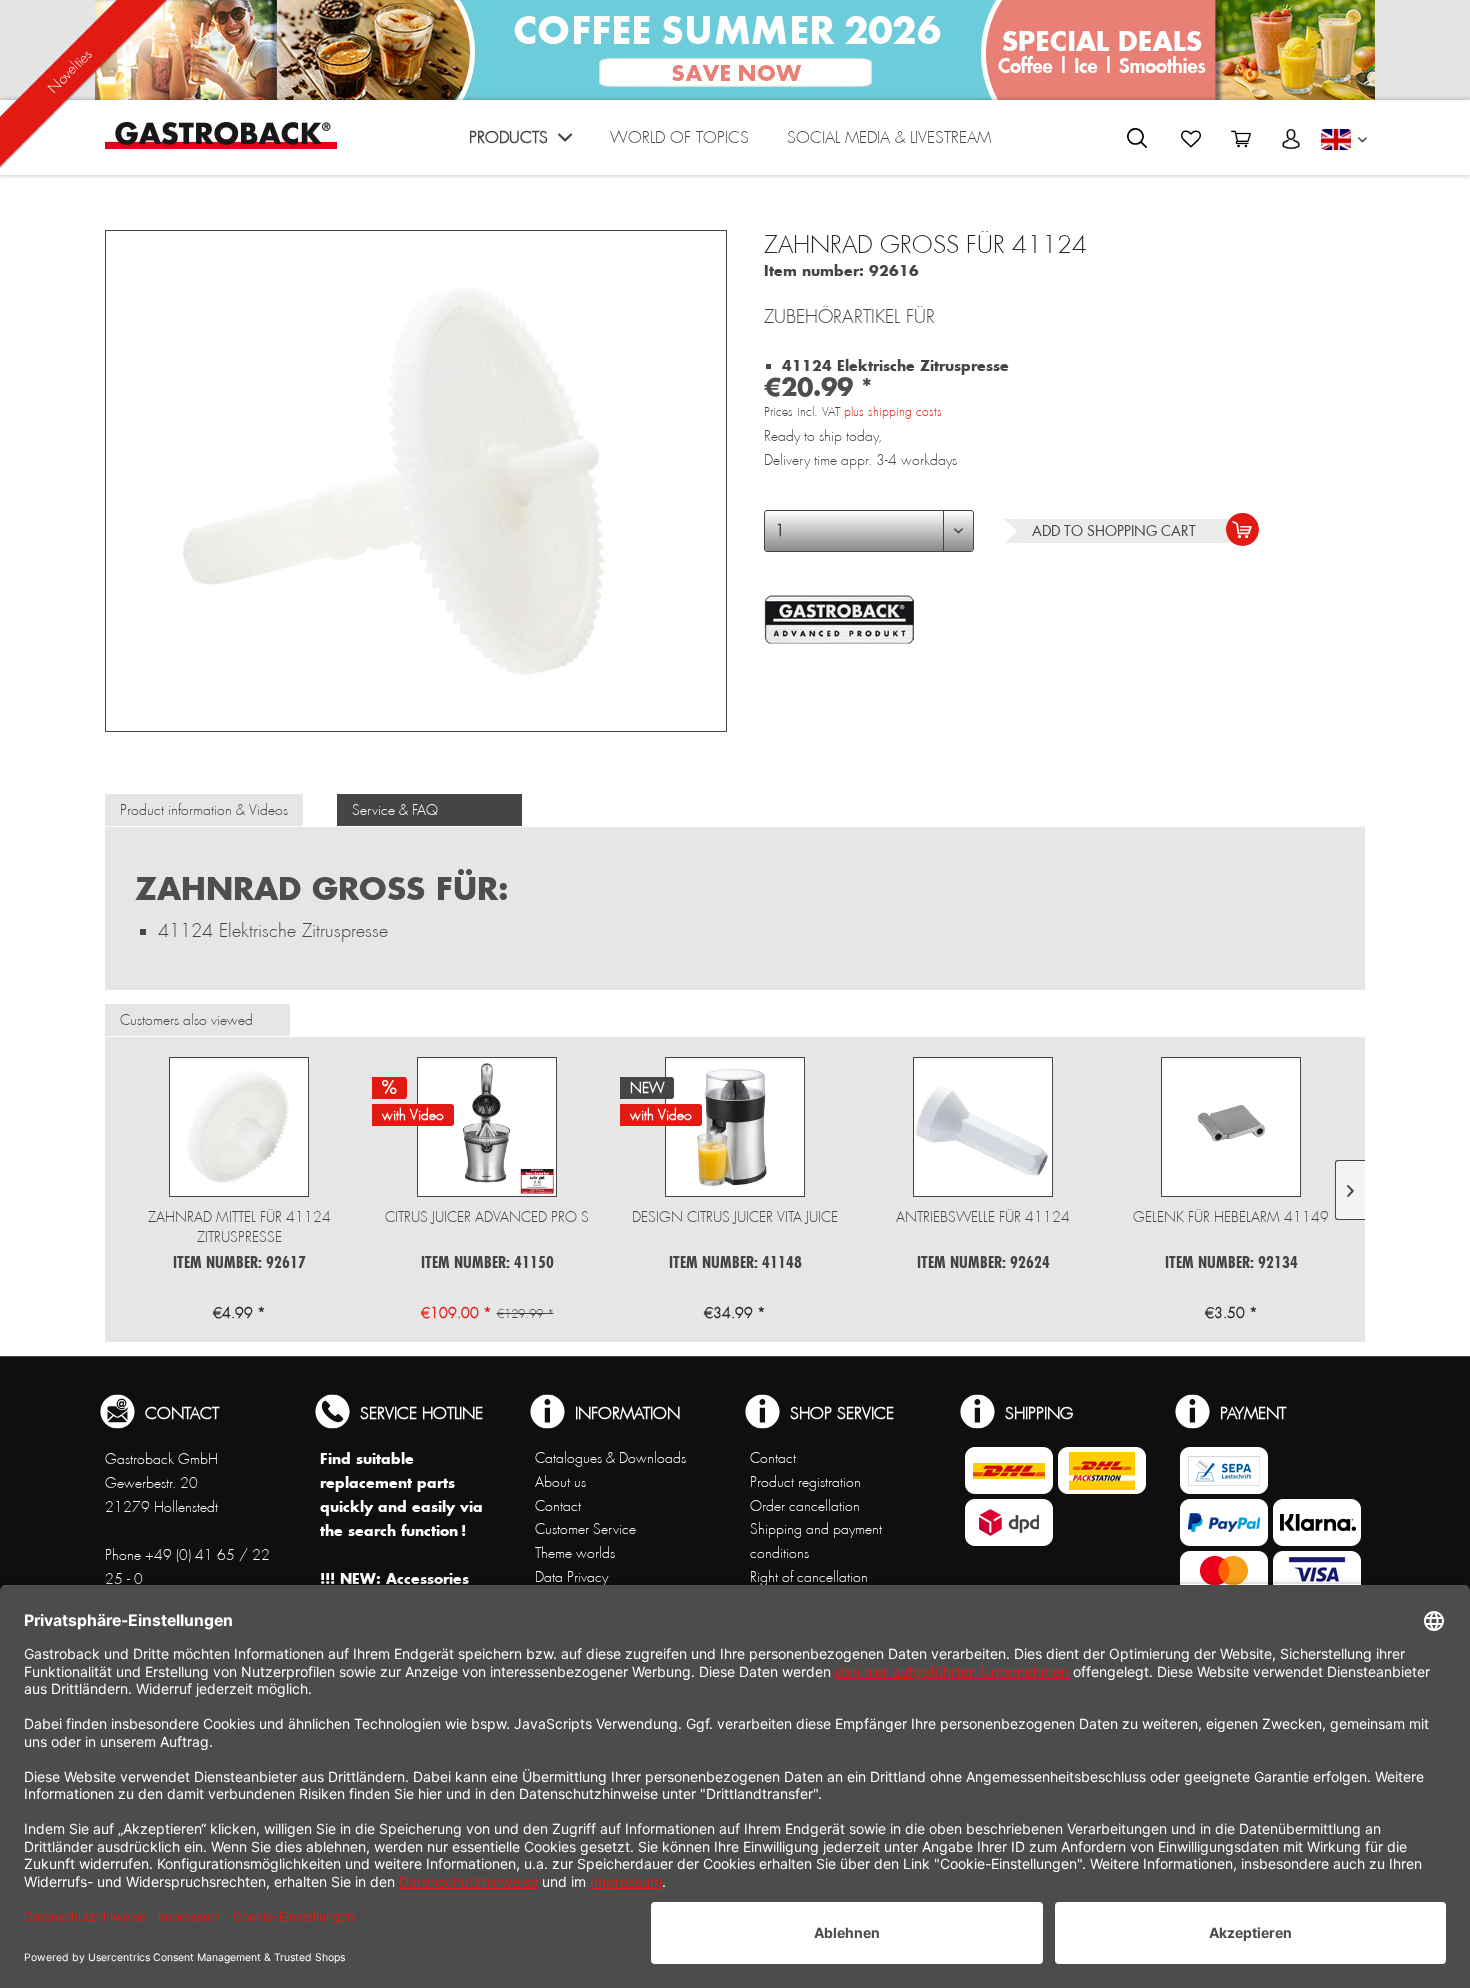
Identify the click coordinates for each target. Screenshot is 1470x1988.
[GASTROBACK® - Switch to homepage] (221, 135)
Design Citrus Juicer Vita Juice (735, 1217)
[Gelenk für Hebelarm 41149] (1231, 1127)
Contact (558, 1506)
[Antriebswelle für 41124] (983, 1127)
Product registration (805, 1482)
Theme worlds (575, 1553)
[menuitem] (520, 142)
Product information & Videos (204, 810)
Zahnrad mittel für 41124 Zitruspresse (239, 1227)
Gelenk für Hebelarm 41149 (1231, 1217)
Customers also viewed (186, 1020)
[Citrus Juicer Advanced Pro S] (487, 1127)
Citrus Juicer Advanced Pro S (487, 1217)
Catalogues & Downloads (610, 1458)
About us (560, 1482)
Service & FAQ (395, 810)
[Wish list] (1191, 139)
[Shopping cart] (1241, 139)
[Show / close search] (1137, 138)
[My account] (1291, 139)
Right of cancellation (809, 1577)
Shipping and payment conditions (816, 1541)
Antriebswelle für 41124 (983, 1217)
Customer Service (585, 1529)
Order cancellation (805, 1506)
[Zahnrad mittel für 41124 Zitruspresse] (239, 1127)
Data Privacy (571, 1577)
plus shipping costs (893, 412)
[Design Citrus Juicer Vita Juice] (735, 1127)
